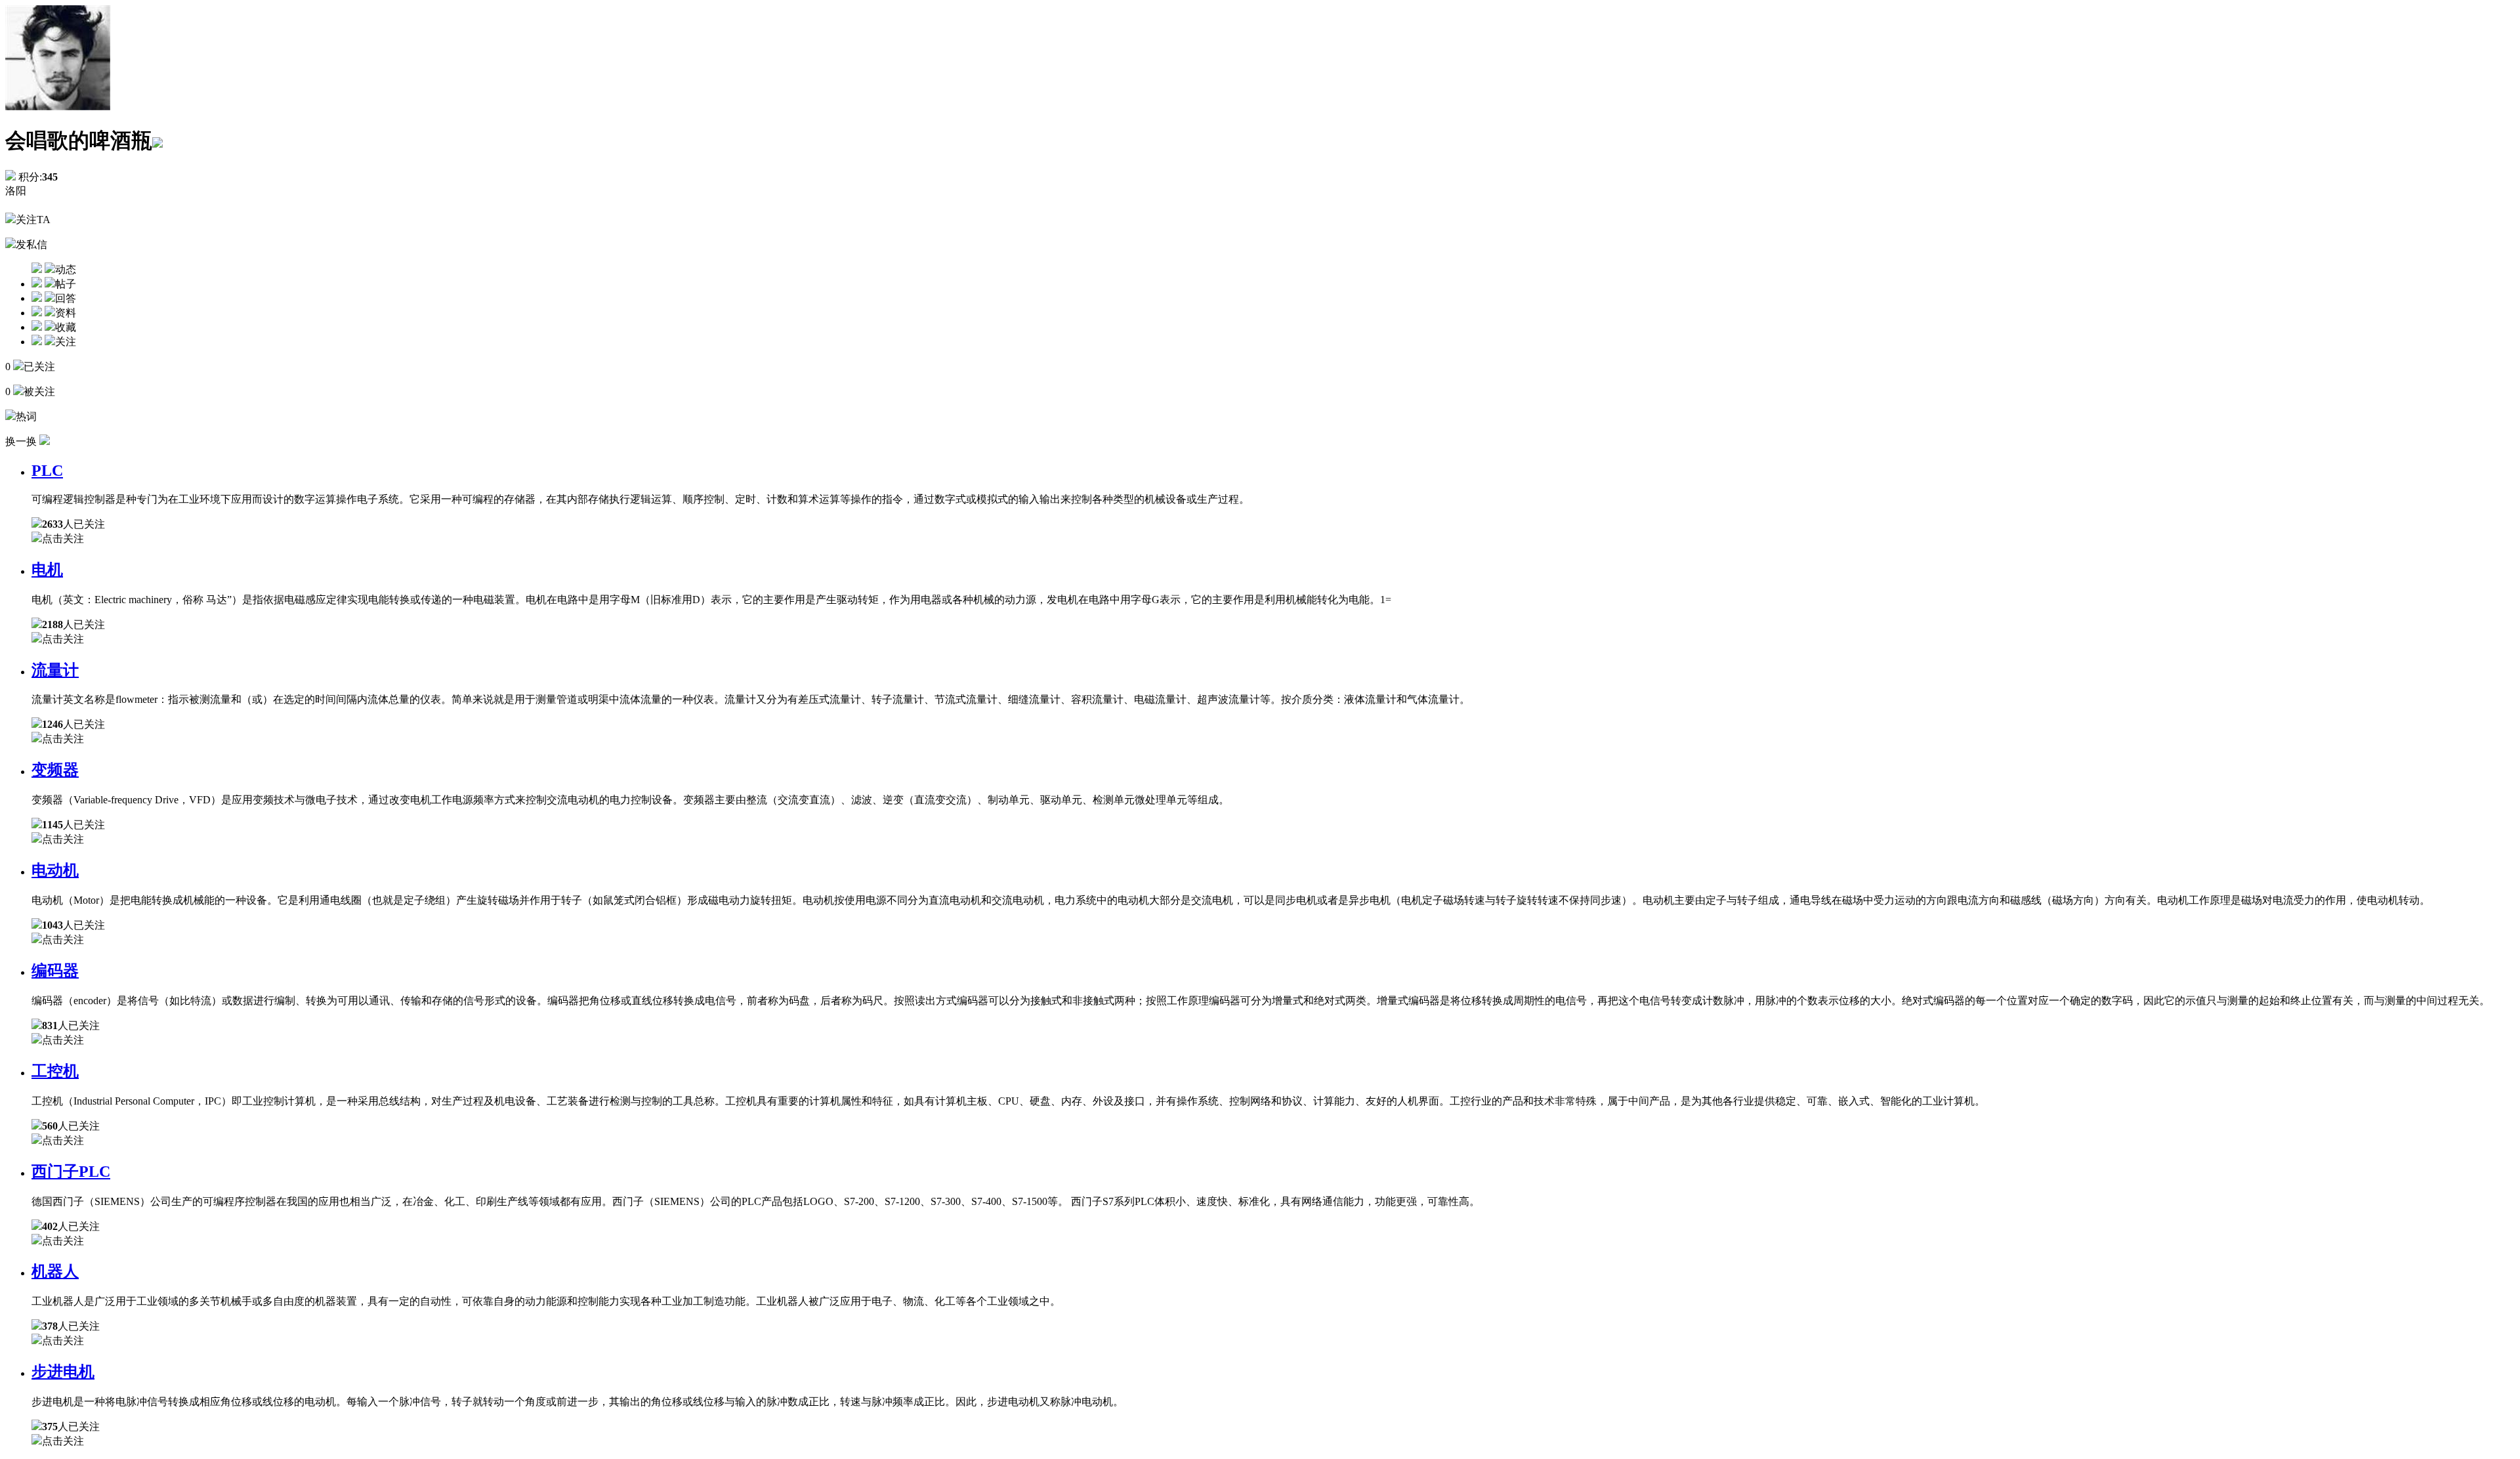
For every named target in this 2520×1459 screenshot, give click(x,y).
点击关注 (63, 539)
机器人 (55, 1271)
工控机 (55, 1071)
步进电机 (63, 1372)
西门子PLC (71, 1172)
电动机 (55, 870)
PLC (47, 471)
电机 (47, 570)
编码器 (55, 971)
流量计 (55, 670)
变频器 (55, 770)
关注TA (33, 220)
